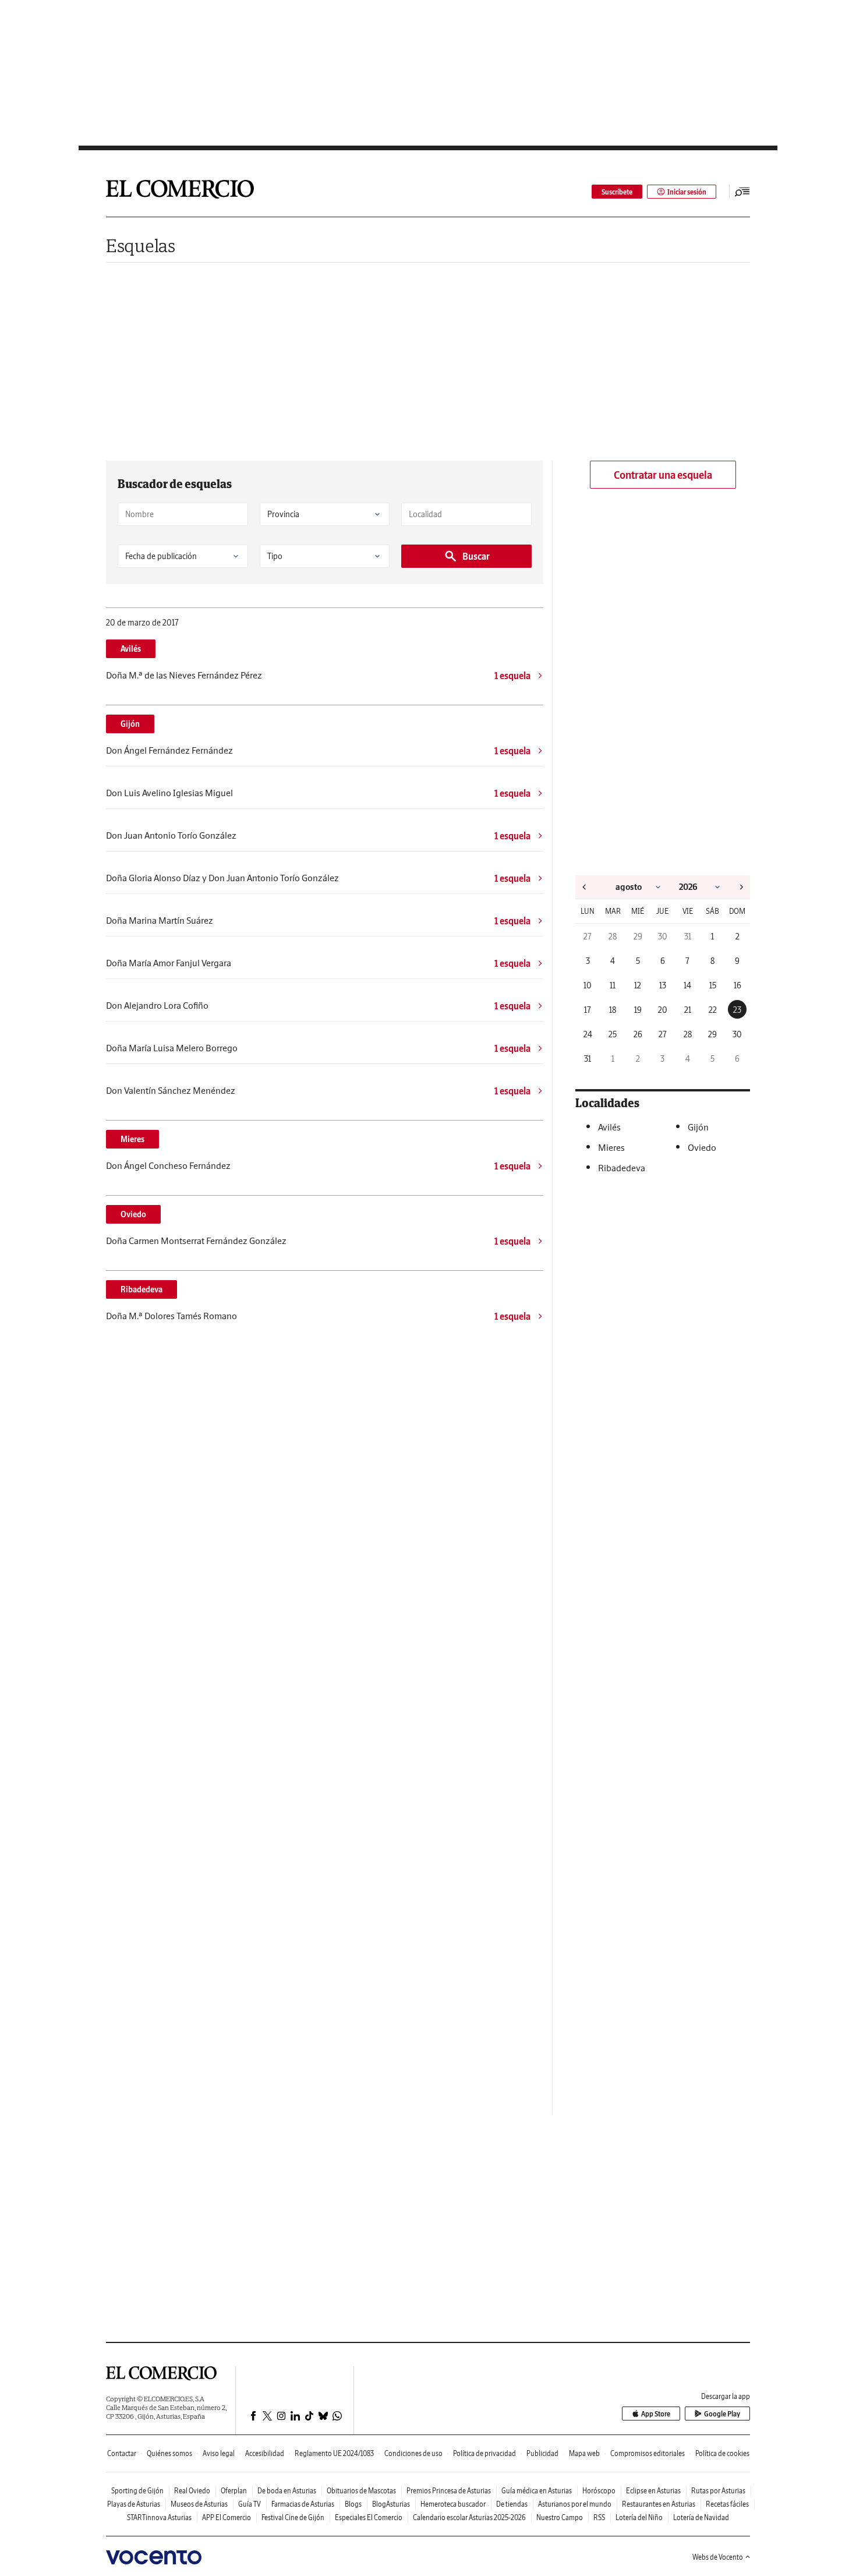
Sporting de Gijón (137, 2491)
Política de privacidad (484, 2453)
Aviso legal (219, 2453)
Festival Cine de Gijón (293, 2517)
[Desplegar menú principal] (742, 192)
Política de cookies (722, 2453)
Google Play (722, 2414)
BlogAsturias (391, 2504)
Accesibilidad (265, 2453)
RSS (599, 2517)
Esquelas (141, 245)
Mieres (132, 1139)
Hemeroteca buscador (453, 2504)
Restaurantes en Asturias (659, 2504)
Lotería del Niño (639, 2517)
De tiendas (512, 2504)
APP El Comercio (227, 2517)
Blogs (353, 2504)
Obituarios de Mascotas (361, 2491)
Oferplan (234, 2491)
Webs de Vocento (718, 2557)
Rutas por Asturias (718, 2491)
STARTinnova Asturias (159, 2517)
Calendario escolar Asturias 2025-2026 (469, 2517)
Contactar (122, 2453)
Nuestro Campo (560, 2517)
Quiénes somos (169, 2453)
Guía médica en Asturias (537, 2491)
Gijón (130, 724)
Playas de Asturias (134, 2504)
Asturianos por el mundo (575, 2504)
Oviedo (133, 1214)
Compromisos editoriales (648, 2453)
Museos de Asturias (199, 2504)
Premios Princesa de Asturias (449, 2491)
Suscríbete (617, 192)
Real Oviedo (192, 2491)
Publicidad (542, 2453)
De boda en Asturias (287, 2491)
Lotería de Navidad (701, 2517)
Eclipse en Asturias (653, 2491)
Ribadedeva (142, 1289)
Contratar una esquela (663, 475)
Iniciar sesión (687, 192)
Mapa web (584, 2453)
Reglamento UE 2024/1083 (334, 2453)
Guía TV (250, 2504)
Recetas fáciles (727, 2504)
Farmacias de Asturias (303, 2504)
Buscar (476, 556)
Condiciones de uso (413, 2453)
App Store (656, 2414)
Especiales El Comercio (369, 2517)
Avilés (131, 649)
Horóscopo (599, 2491)
